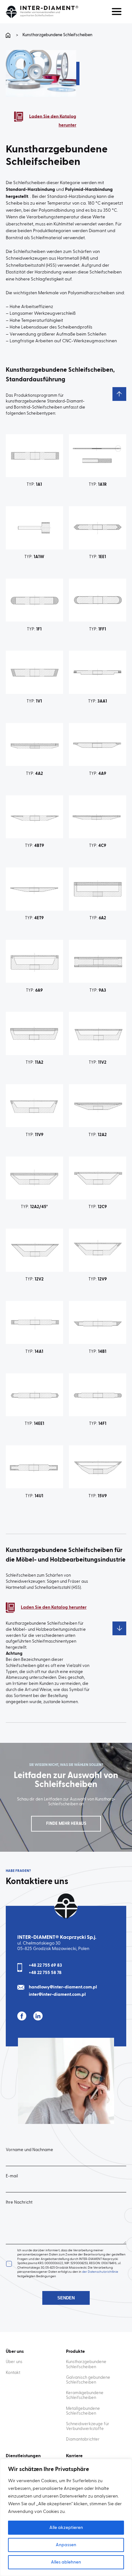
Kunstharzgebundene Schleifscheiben (86, 2364)
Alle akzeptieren (66, 2528)
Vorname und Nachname (29, 2150)
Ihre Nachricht (19, 2202)
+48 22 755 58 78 (45, 1973)
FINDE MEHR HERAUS (66, 1824)
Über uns (14, 2362)
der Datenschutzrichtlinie (100, 2272)
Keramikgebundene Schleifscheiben (85, 2395)
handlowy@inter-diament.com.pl (63, 1987)
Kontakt (13, 2373)
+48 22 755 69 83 (45, 1965)
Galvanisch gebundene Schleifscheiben (88, 2380)
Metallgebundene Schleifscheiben (83, 2411)
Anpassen (66, 2545)
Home (9, 35)
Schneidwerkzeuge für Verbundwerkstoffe (88, 2426)
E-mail (12, 2176)
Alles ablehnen (66, 2562)
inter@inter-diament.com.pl (57, 1995)
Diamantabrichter (83, 2439)
